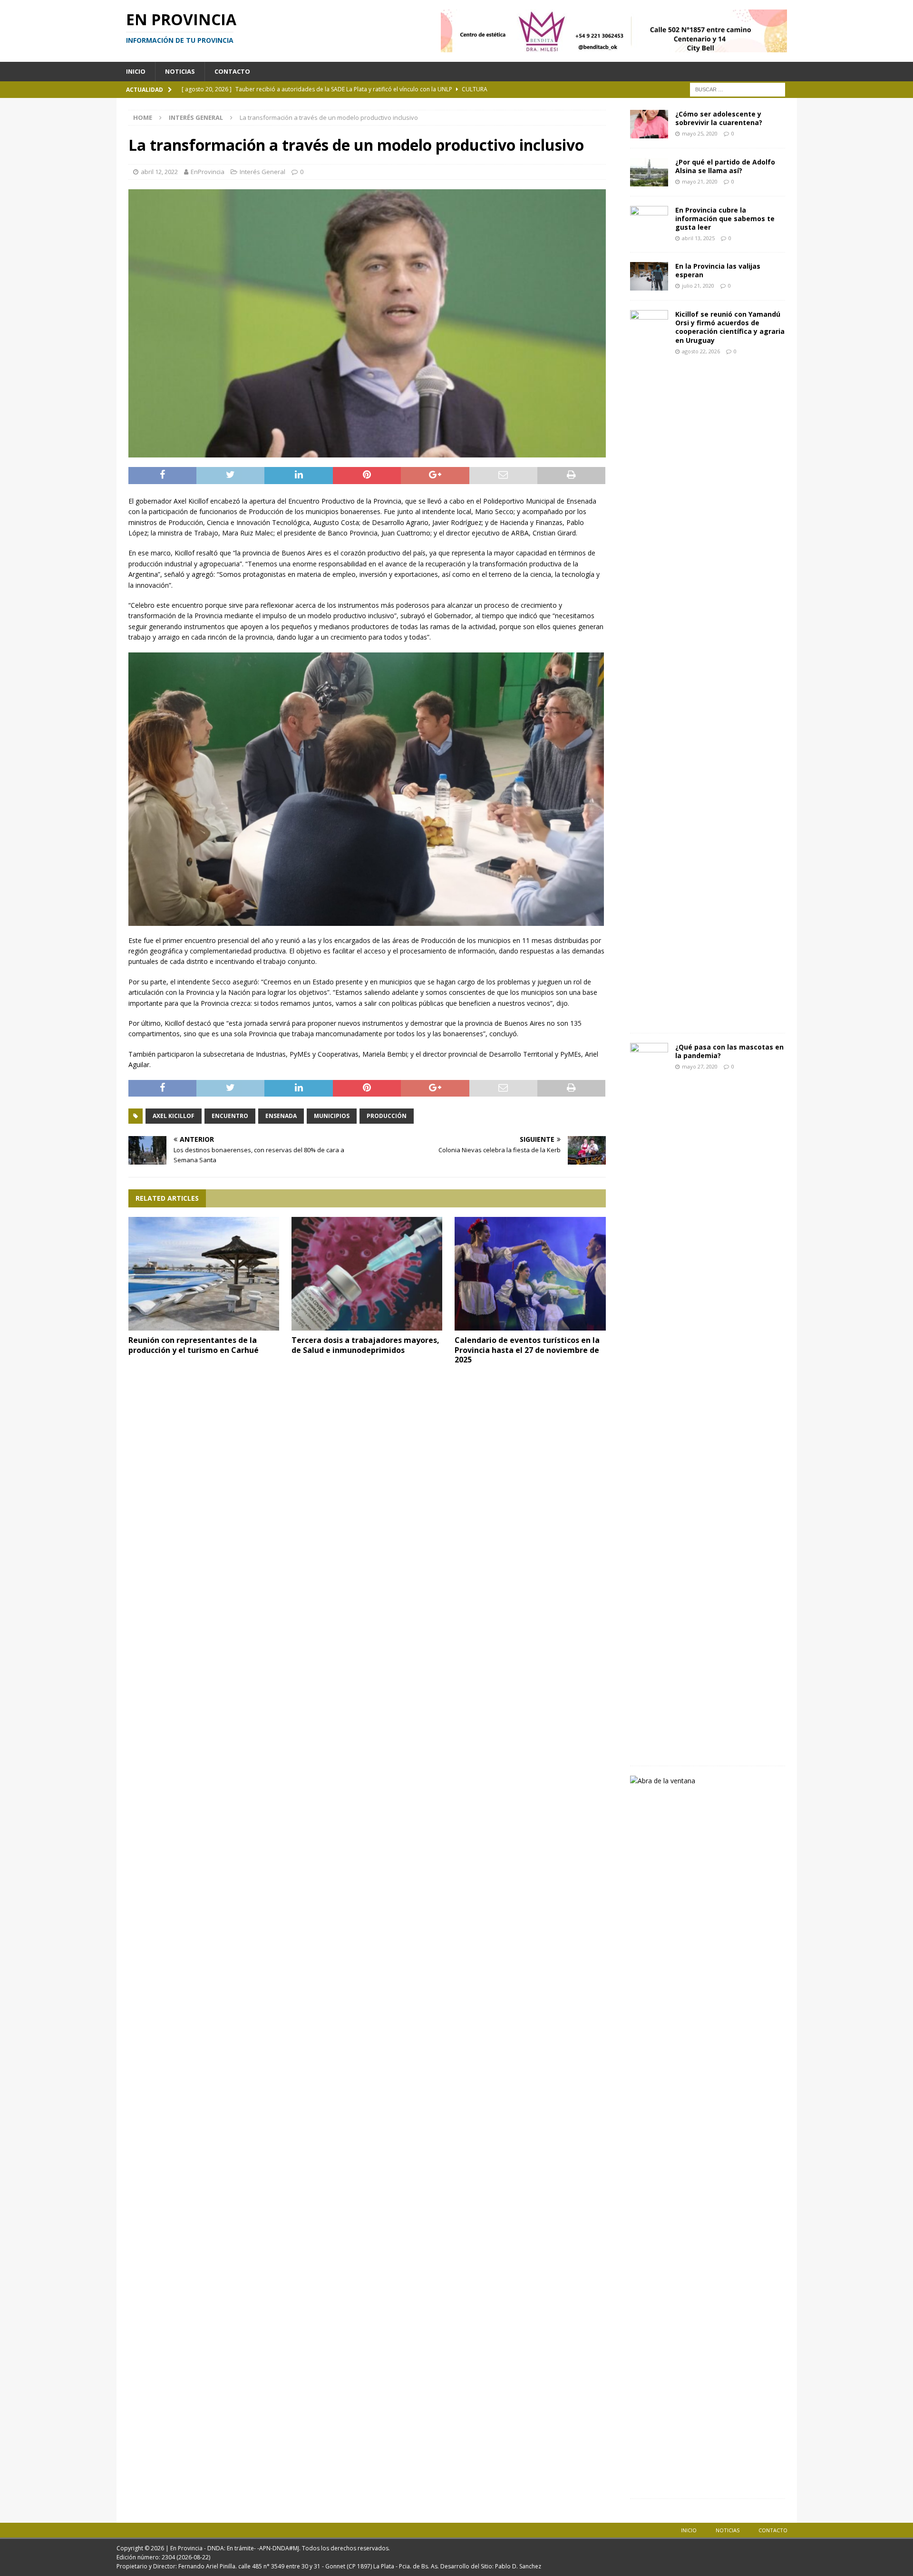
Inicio (136, 71)
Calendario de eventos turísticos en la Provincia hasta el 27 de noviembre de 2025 (527, 1350)
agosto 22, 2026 (701, 351)
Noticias (180, 71)
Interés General (262, 172)
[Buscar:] (738, 89)
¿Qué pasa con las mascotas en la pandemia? (729, 1051)
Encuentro (230, 1116)
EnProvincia (208, 172)
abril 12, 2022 (159, 172)
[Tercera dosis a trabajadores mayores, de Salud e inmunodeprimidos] (367, 1274)
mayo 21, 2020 (700, 181)
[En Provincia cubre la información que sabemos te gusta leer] (649, 220)
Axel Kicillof (174, 1116)
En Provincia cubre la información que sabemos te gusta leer (725, 219)
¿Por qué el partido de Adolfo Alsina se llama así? (725, 166)
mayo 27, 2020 (700, 1066)
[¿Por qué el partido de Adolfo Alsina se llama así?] (649, 172)
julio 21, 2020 (698, 286)
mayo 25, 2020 (700, 133)
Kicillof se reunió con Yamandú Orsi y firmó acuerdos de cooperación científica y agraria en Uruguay (730, 327)
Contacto (232, 71)
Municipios (332, 1116)
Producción (387, 1116)
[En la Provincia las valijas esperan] (649, 276)
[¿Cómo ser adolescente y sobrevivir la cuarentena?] (649, 124)
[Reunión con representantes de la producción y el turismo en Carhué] (204, 1274)
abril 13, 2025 (698, 238)
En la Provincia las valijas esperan (718, 270)
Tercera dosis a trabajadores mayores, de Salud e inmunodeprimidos (365, 1345)
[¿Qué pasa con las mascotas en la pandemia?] (649, 1400)
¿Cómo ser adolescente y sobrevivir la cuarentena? (719, 118)
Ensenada (281, 1116)
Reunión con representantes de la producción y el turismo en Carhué (194, 1345)
